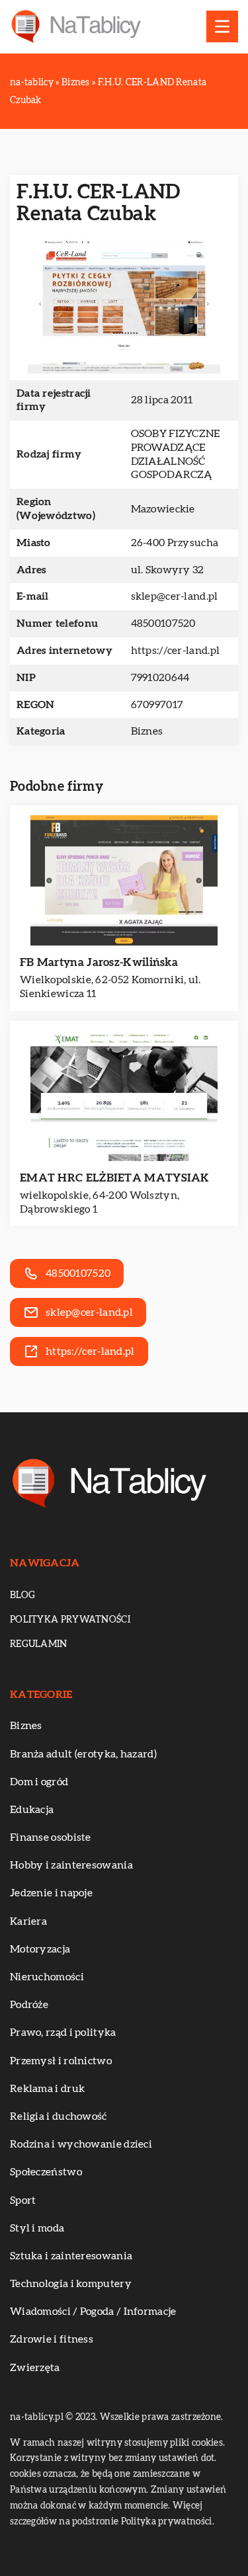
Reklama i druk (47, 2089)
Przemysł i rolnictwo (61, 2061)
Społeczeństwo (46, 2172)
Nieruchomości (47, 1977)
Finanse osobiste (51, 1837)
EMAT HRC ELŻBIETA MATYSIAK (115, 1178)
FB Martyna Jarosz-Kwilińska (99, 962)
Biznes (147, 731)
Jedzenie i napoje (51, 1893)
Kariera (28, 1921)
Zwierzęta (35, 2368)
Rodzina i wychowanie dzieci (81, 2144)
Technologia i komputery (71, 2284)
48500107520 (163, 624)
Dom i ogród (39, 1782)
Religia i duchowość (59, 2116)
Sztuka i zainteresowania (71, 2256)
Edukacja (32, 1810)
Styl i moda (37, 2228)
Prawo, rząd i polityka (63, 2033)
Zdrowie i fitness (52, 2339)
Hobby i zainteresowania (71, 1865)
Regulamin (39, 1644)
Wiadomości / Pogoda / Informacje (93, 2312)
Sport (23, 2200)
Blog (22, 1595)
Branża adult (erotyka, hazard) (83, 1754)
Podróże (29, 2005)
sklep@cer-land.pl (175, 596)
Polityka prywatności (70, 1620)
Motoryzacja (40, 1949)
